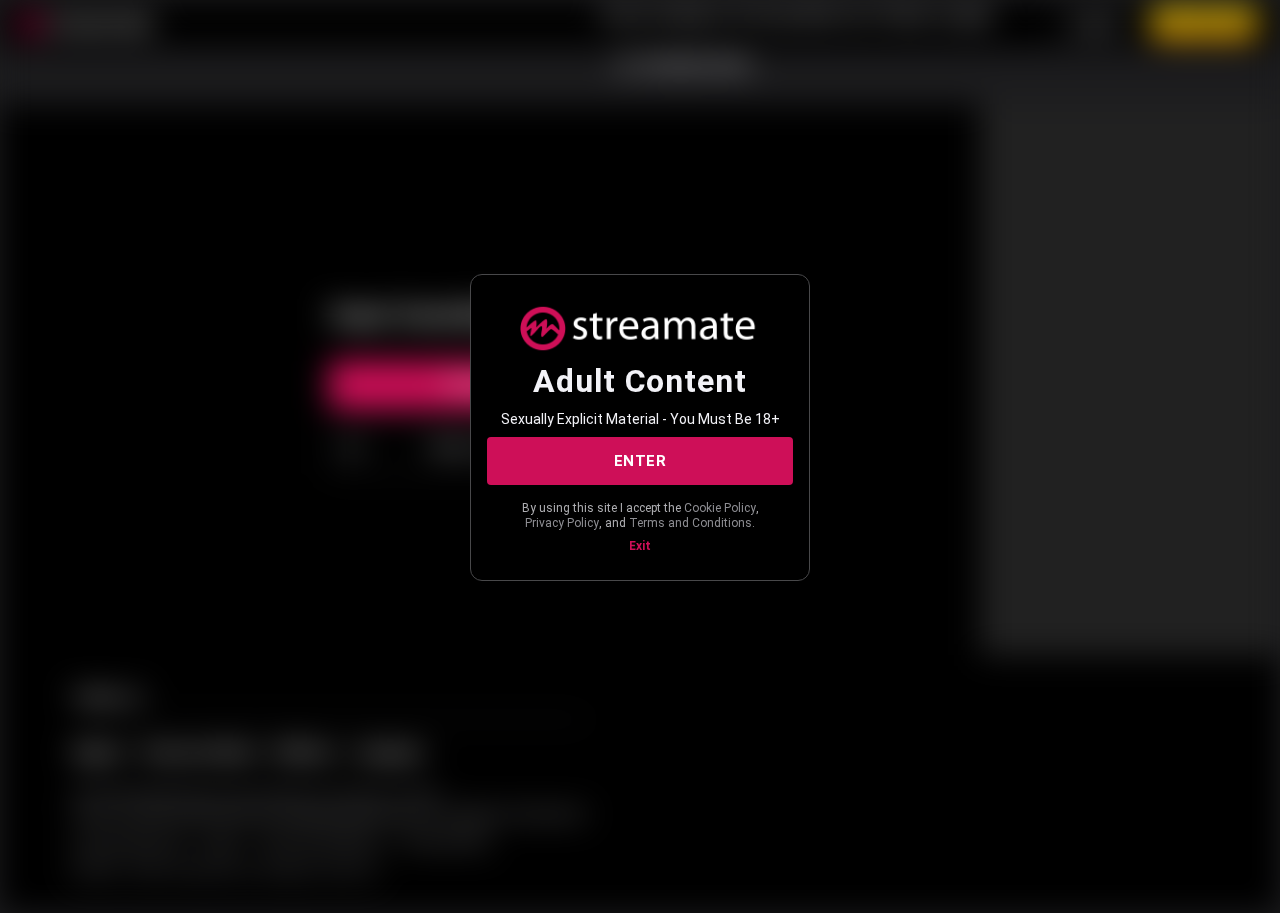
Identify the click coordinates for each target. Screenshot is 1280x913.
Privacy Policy (562, 523)
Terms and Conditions (690, 523)
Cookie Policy (720, 508)
